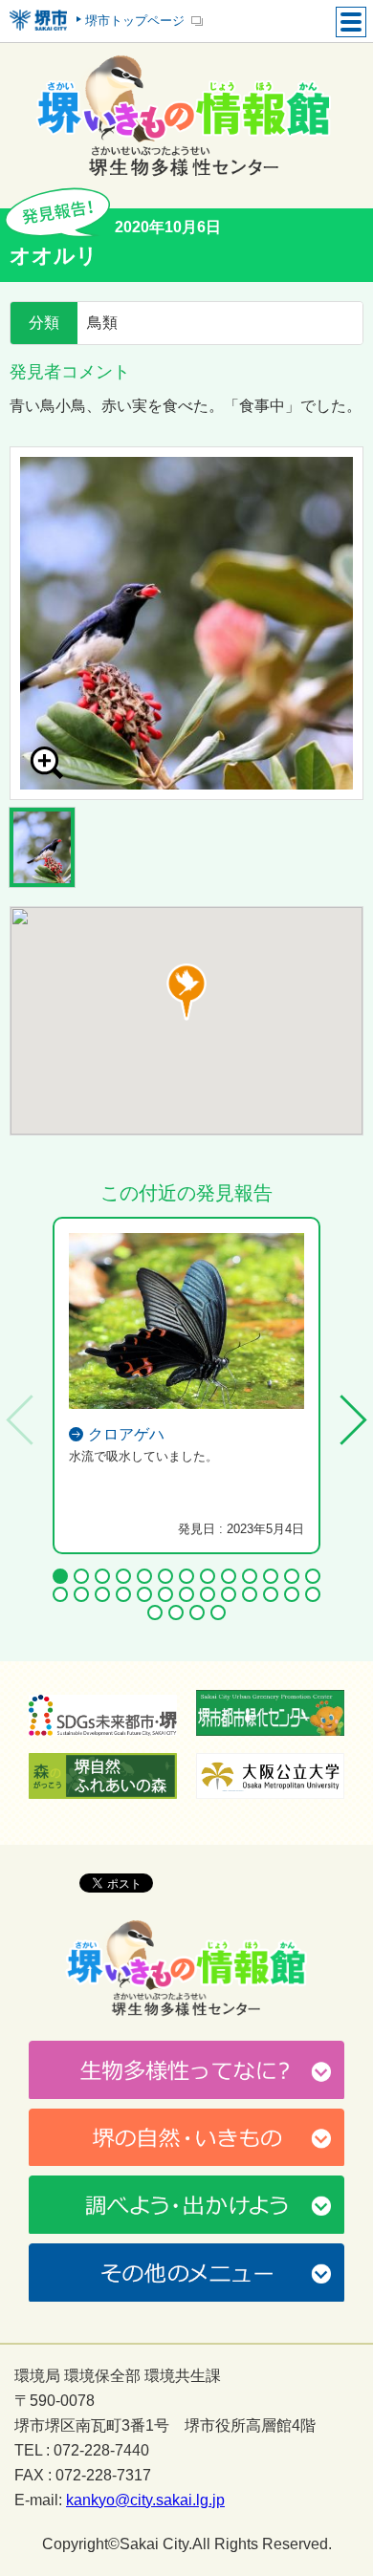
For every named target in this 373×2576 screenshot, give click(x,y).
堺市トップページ (135, 21)
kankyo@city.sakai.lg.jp (145, 2500)
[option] (186, 623)
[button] (186, 992)
